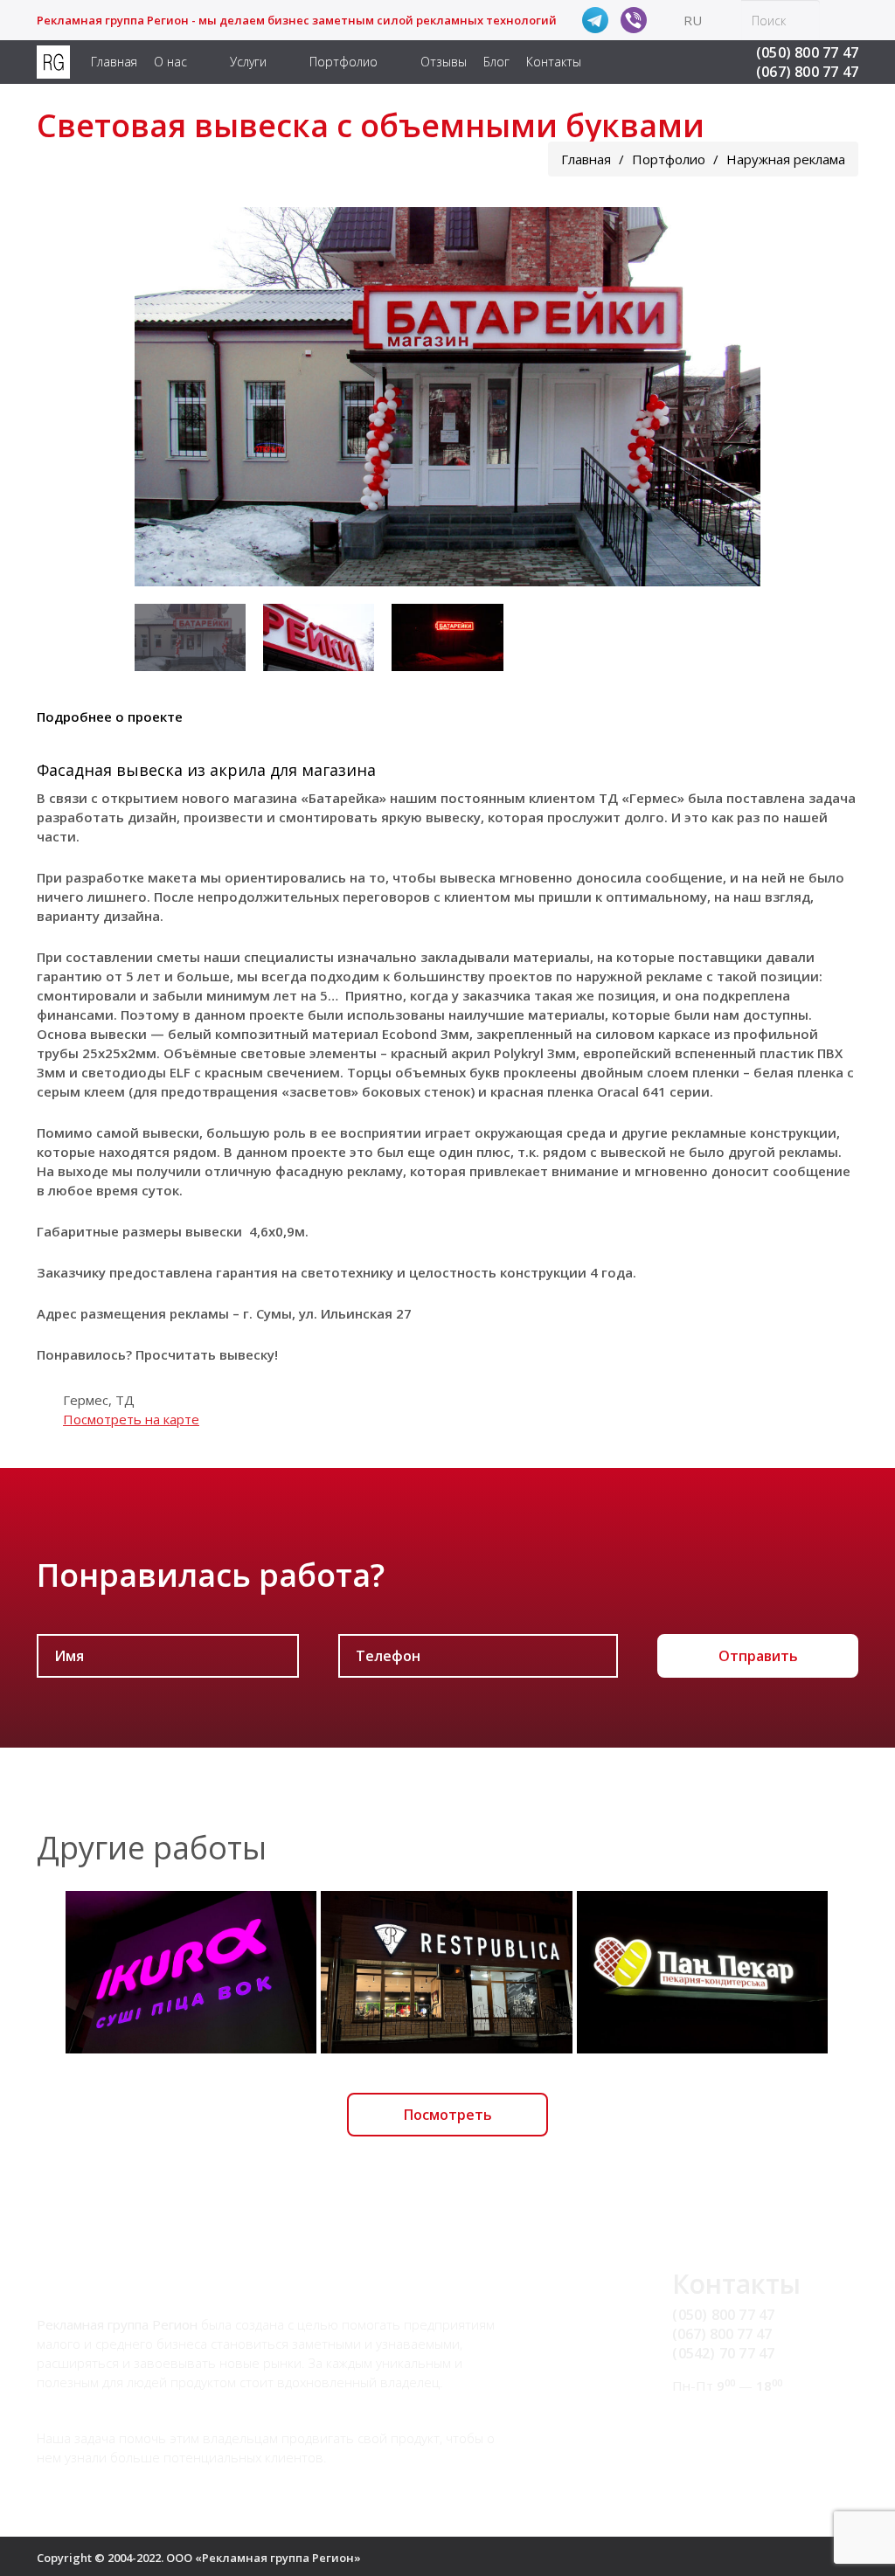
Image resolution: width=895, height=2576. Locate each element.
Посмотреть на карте (131, 1419)
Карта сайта (713, 2439)
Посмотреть (448, 2115)
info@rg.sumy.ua (727, 2419)
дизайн (152, 817)
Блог (496, 62)
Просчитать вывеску (205, 1354)
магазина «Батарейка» (310, 798)
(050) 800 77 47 (807, 52)
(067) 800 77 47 (807, 72)
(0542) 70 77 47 (723, 2353)
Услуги (248, 62)
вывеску (453, 817)
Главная (114, 62)
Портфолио (343, 62)
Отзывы (444, 62)
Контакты (554, 62)
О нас (170, 62)
